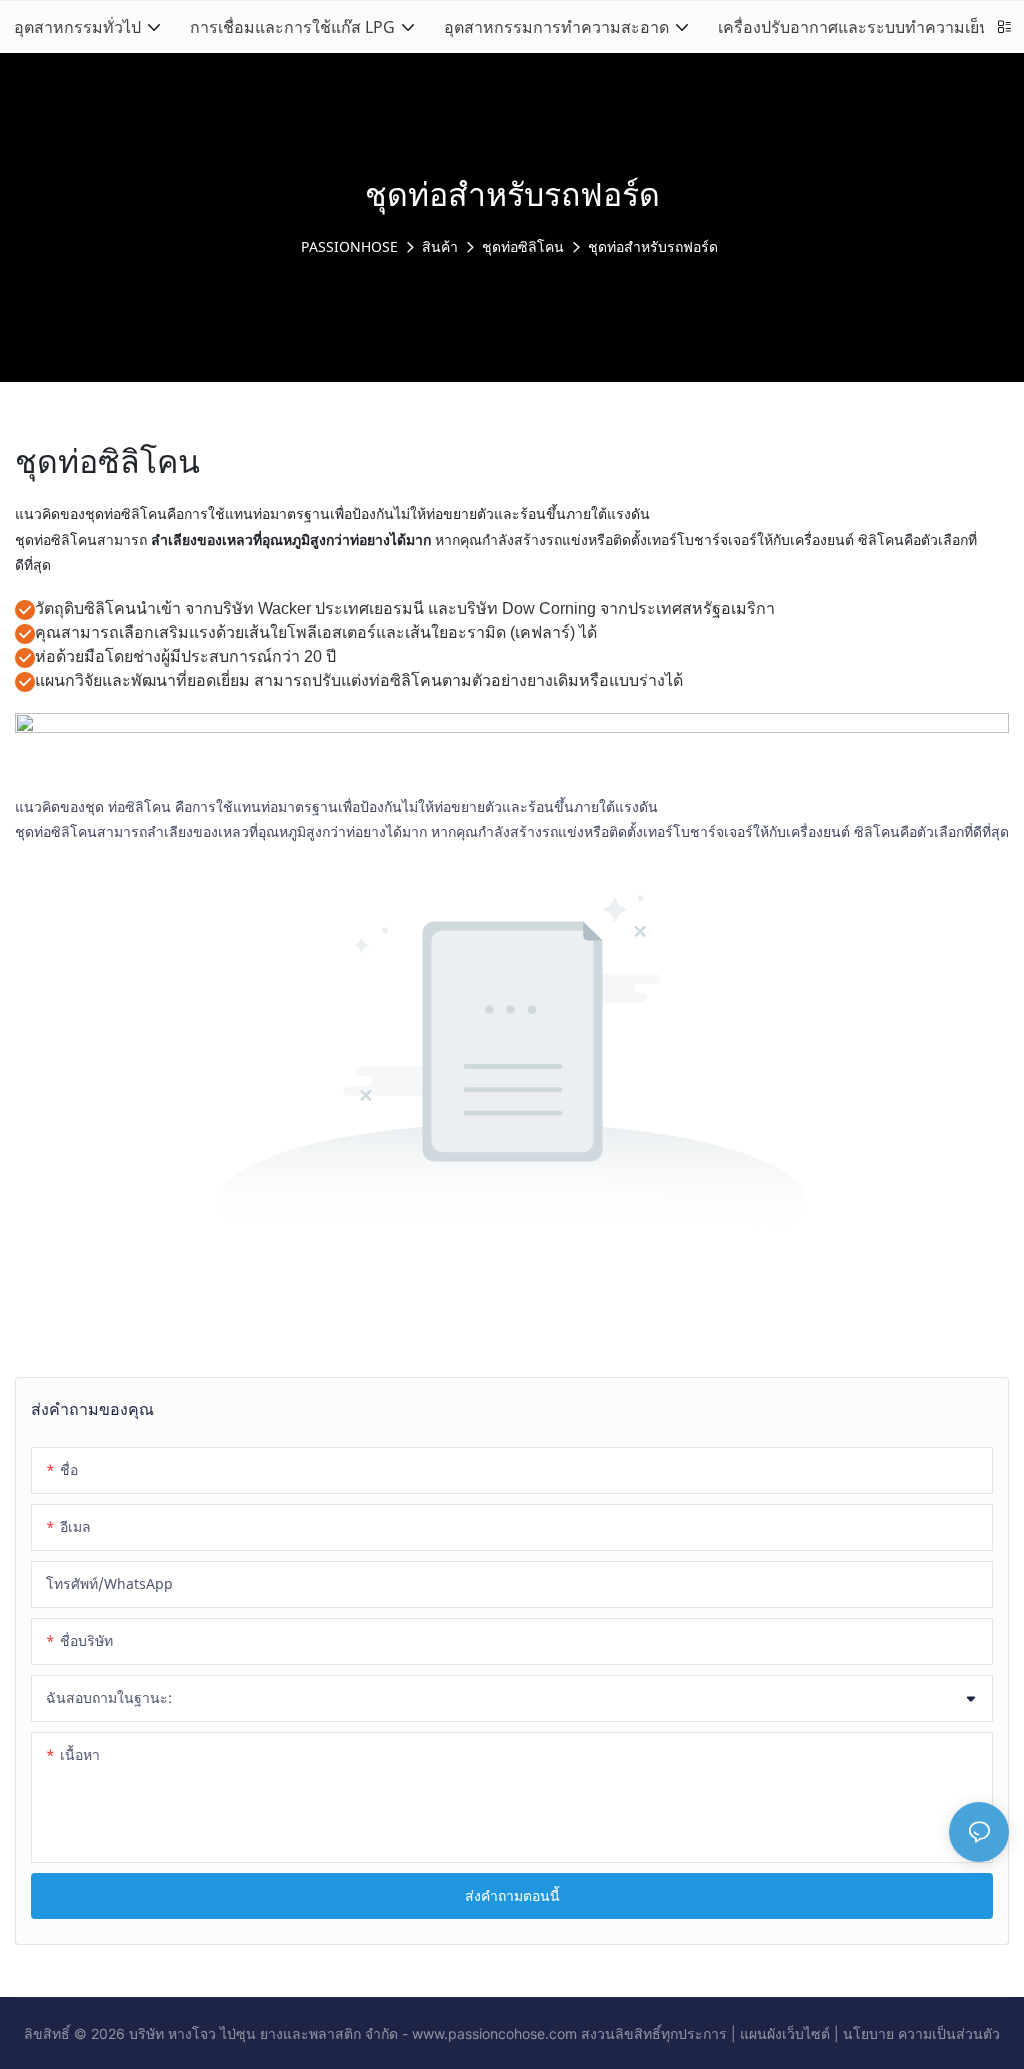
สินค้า (440, 246)
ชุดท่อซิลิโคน (523, 246)
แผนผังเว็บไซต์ (785, 2033)
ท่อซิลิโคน (139, 806)
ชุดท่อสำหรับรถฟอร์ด (653, 246)
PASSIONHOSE (349, 246)
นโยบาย (868, 2033)
